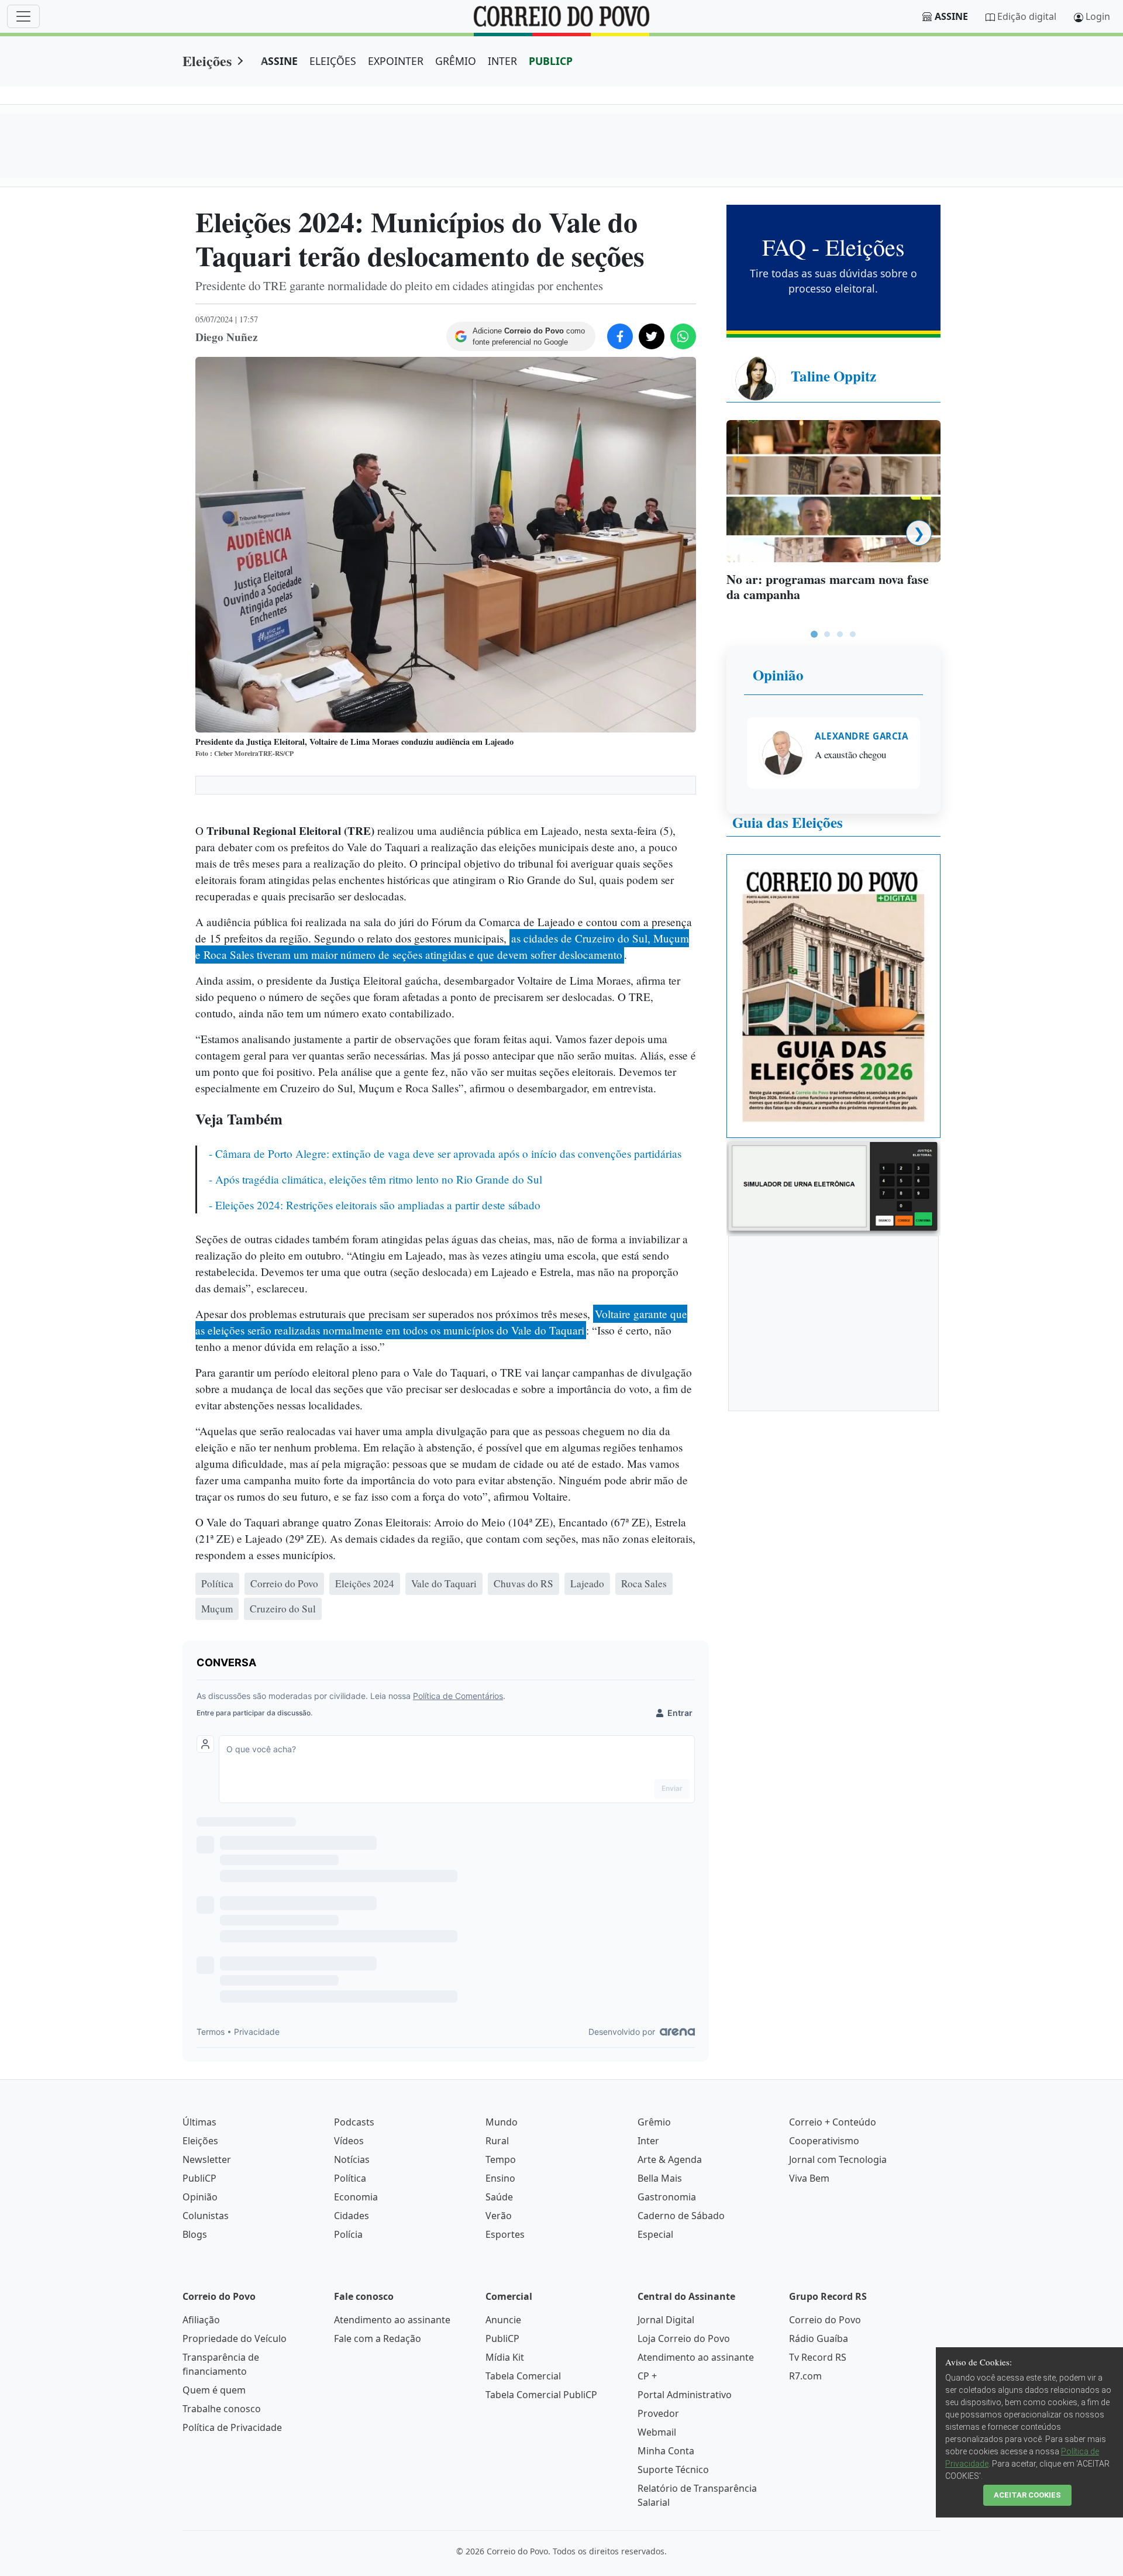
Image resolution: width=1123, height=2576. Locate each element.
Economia (356, 2197)
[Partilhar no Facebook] (620, 336)
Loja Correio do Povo (684, 2338)
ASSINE (279, 61)
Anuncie (503, 2320)
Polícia (348, 2234)
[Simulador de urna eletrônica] (833, 1186)
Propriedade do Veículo (235, 2338)
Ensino (500, 2178)
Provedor (658, 2413)
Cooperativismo (824, 2141)
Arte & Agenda (670, 2159)
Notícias (352, 2159)
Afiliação (201, 2320)
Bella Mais (660, 2178)
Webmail (657, 2432)
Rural (497, 2141)
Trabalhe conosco (222, 2409)
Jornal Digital (666, 2320)
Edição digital (1027, 16)
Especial (655, 2234)
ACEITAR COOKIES (1027, 2495)
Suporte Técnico (673, 2470)
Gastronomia (667, 2197)
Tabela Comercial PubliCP (541, 2395)
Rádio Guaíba (819, 2338)
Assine (951, 16)
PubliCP (199, 2178)
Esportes (505, 2234)
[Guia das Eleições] (833, 995)
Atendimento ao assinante (392, 2320)
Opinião (778, 675)
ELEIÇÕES (333, 61)
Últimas (199, 2122)
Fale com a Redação (378, 2338)
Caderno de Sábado (681, 2216)
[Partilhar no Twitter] (652, 336)
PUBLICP (551, 61)
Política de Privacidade (232, 2427)
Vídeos (349, 2141)
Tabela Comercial (523, 2376)
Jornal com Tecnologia (838, 2159)
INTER (502, 61)
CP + (647, 2376)
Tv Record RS (818, 2357)
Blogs (195, 2234)
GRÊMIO (456, 61)
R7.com (805, 2376)
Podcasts (354, 2122)
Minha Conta (666, 2451)
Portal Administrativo (685, 2395)
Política (350, 2178)
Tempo (501, 2159)
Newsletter (207, 2159)
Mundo (502, 2122)
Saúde (499, 2197)
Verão (499, 2216)
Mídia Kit (505, 2357)
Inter (648, 2141)
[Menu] (23, 16)
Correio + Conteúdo (833, 2122)
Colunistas (206, 2216)
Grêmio (654, 2122)
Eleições (207, 61)
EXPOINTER (396, 61)
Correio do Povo (825, 2320)
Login (1098, 16)
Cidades (352, 2216)
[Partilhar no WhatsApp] (683, 336)
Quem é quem (214, 2390)
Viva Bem (809, 2178)
